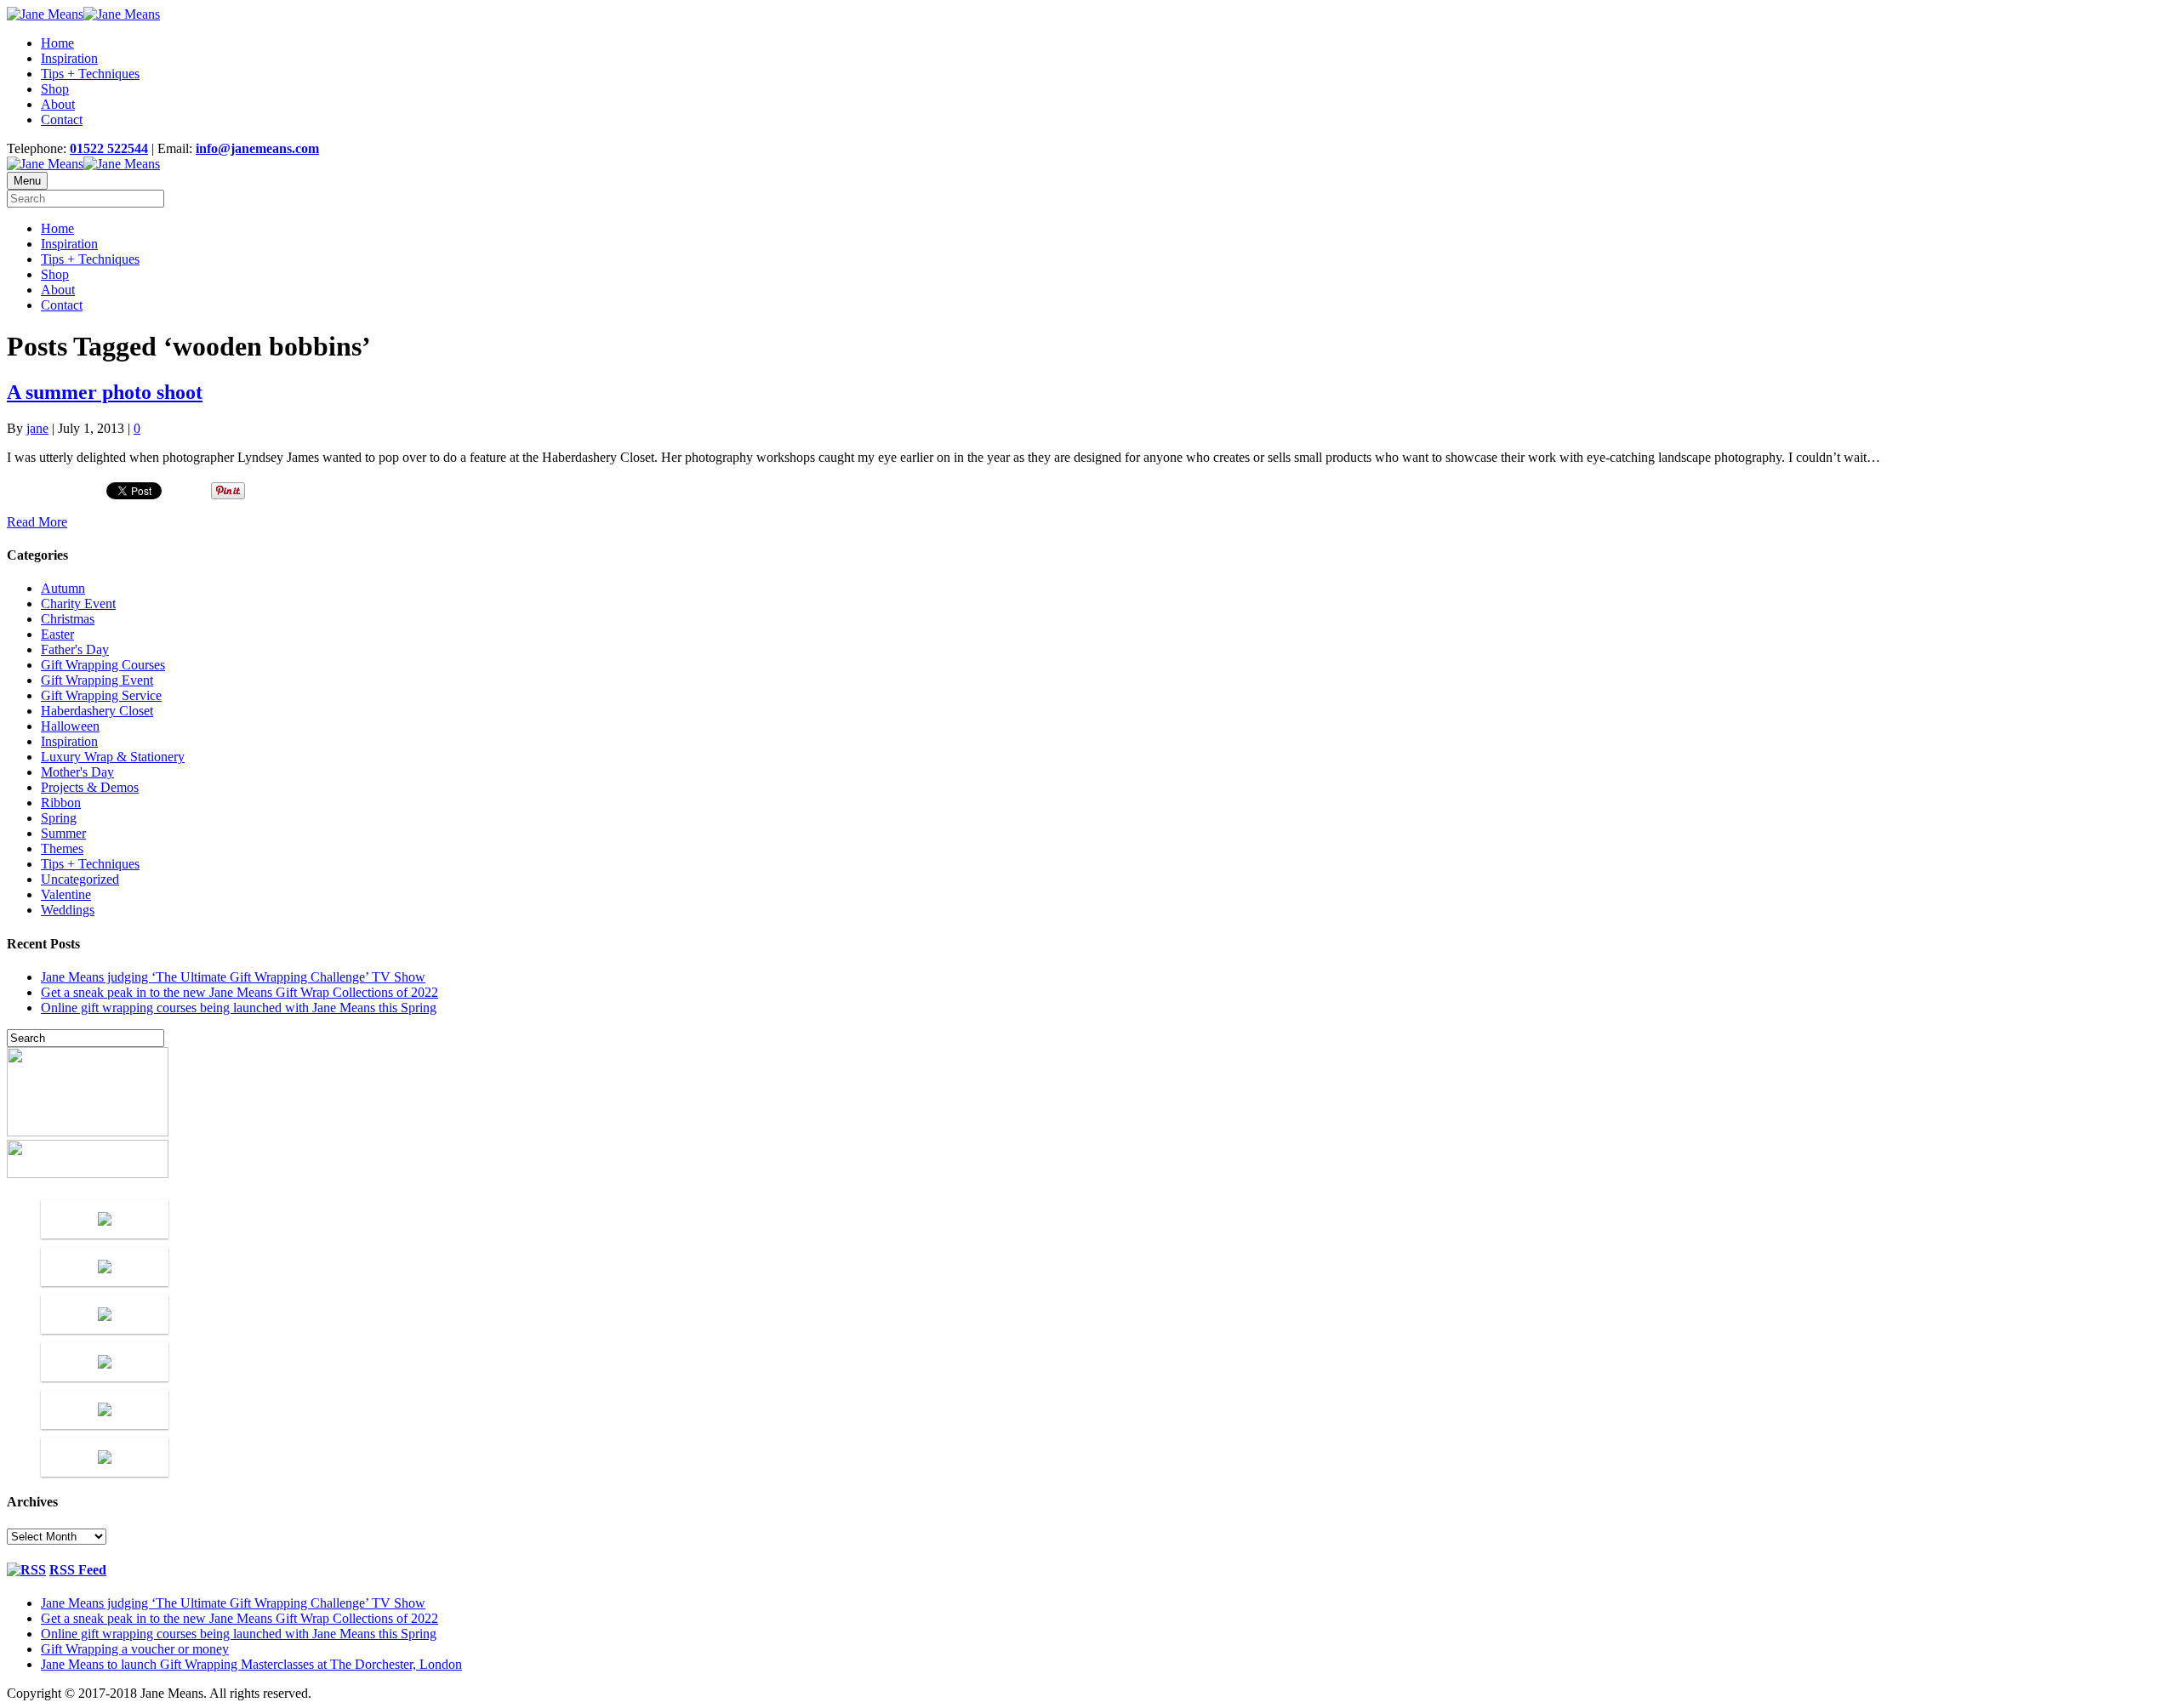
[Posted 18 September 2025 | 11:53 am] (105, 1362)
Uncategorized (80, 879)
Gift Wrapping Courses (103, 665)
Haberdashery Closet (97, 711)
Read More (37, 522)
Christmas (68, 619)
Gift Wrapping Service (101, 695)
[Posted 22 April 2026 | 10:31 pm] (105, 1314)
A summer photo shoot (105, 392)
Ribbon (61, 803)
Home (57, 43)
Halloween (70, 726)
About (58, 104)
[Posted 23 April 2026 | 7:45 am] (105, 1267)
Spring (59, 818)
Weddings (68, 910)
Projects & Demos (90, 787)
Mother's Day (77, 772)
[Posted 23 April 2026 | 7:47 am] (105, 1219)
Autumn (63, 588)
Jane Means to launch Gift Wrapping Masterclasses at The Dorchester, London (251, 1664)
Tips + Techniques (90, 74)
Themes (62, 848)
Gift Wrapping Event (97, 680)
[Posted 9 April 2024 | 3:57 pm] (105, 1409)
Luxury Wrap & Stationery (113, 757)
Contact (62, 120)
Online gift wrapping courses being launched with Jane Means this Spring (239, 1008)
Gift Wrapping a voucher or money (135, 1649)
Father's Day (75, 649)
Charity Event (78, 603)
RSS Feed (78, 1570)
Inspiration (69, 58)
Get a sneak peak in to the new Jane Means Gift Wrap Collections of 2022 (239, 992)
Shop (55, 89)
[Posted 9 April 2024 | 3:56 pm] (105, 1457)
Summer (63, 833)
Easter (57, 634)
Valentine (66, 894)
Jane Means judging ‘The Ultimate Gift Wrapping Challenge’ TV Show (233, 977)
